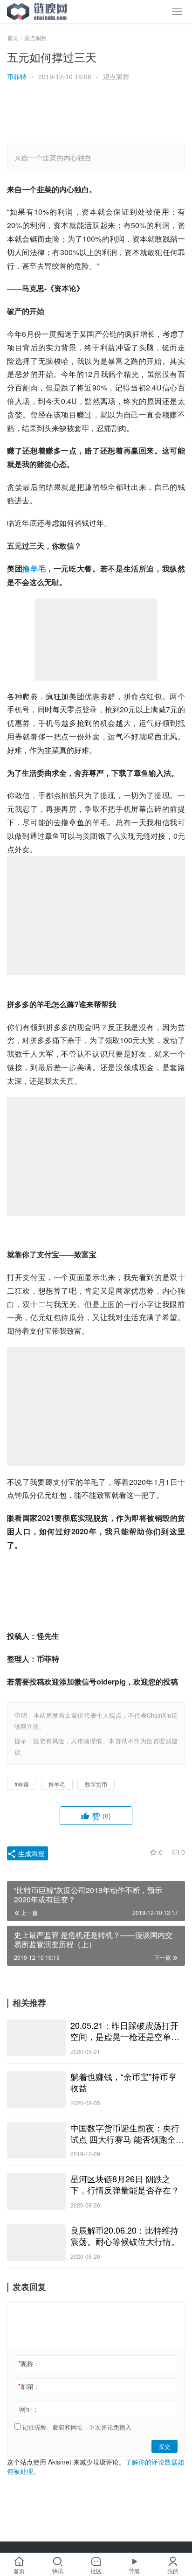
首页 (13, 38)
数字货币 (96, 1784)
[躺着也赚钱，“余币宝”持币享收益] (36, 2089)
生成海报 (30, 1853)
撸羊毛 (34, 568)
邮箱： (29, 2386)
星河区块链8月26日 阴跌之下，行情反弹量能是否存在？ (125, 2184)
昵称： (29, 2363)
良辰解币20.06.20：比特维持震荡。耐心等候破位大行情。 (125, 2235)
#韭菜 (22, 1784)
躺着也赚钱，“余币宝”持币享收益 (123, 2082)
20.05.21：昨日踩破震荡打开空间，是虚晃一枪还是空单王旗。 (125, 2031)
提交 (165, 2446)
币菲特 (17, 77)
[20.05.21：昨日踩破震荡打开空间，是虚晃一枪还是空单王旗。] (36, 2038)
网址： (29, 2409)
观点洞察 (116, 77)
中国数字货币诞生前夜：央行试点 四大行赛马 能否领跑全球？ (125, 2133)
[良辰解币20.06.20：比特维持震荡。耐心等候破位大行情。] (36, 2243)
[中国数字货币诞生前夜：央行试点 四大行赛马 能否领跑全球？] (36, 2141)
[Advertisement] (91, 114)
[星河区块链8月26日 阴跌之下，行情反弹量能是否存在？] (36, 2191)
